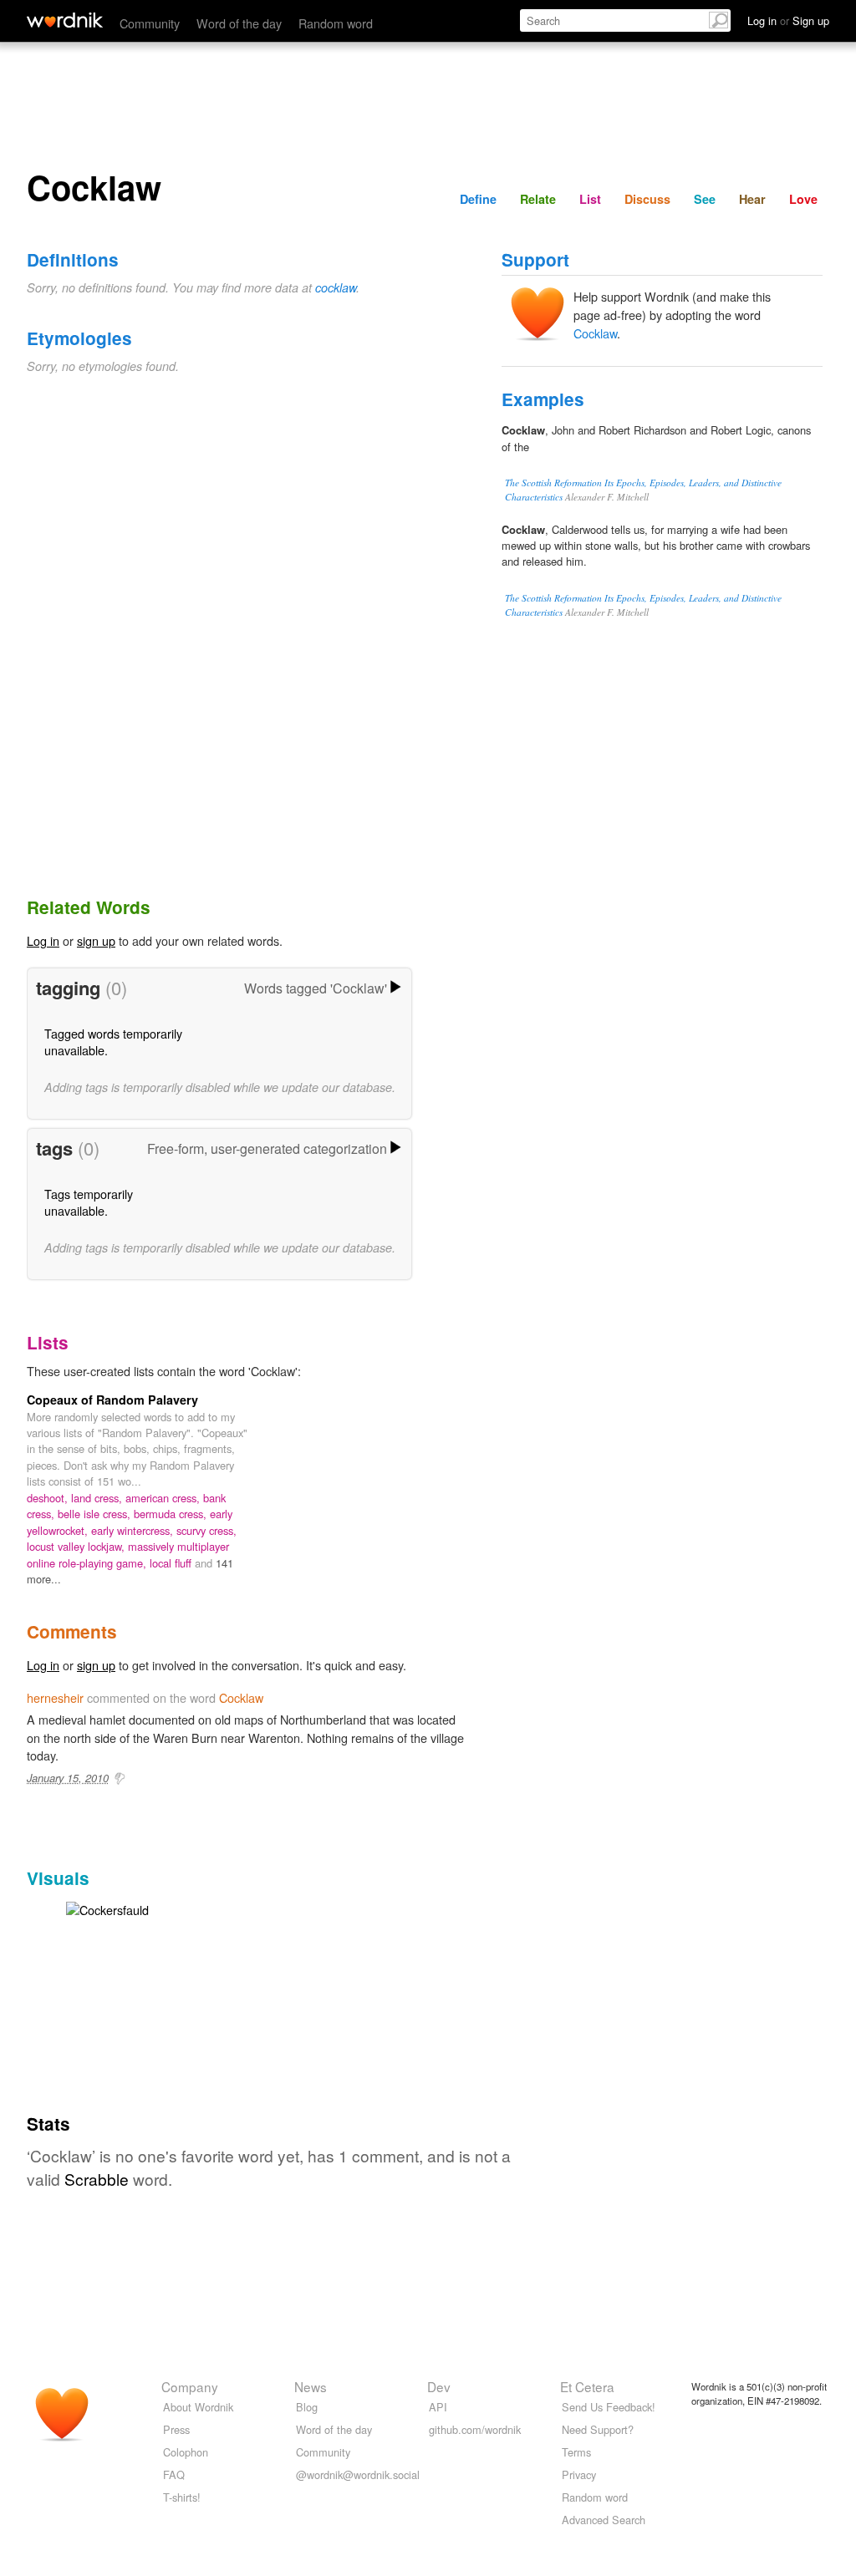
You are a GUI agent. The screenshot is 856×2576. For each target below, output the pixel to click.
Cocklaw (595, 333)
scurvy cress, (206, 1530)
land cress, (98, 1498)
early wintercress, (134, 1530)
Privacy (579, 2474)
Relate (538, 199)
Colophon (186, 2452)
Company (190, 2386)
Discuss (647, 199)
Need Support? (598, 2429)
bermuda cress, (172, 1514)
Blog (307, 2407)
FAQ (174, 2474)
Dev (439, 2386)
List (590, 199)
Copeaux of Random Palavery (112, 1400)
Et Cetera (587, 2386)
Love (803, 199)
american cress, (164, 1498)
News (311, 2386)
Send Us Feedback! (609, 2407)
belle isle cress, (96, 1514)
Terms (576, 2452)
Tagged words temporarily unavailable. (113, 1042)
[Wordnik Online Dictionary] (65, 20)
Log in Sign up (788, 20)
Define (478, 199)
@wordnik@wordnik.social (358, 2474)
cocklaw (336, 287)
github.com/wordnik (475, 2429)
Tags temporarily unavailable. (89, 1202)
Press (176, 2429)
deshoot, (49, 1498)
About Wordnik (198, 2407)
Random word (336, 23)
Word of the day (239, 23)
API (438, 2407)
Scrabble (97, 2179)
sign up (96, 940)
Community (150, 23)
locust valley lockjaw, (77, 1546)
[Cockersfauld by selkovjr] (107, 1908)
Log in (43, 940)
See (705, 199)
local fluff (172, 1563)
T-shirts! (182, 2497)
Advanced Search (604, 2520)
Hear (752, 199)
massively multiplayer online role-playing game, (128, 1554)
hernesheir (55, 1697)
